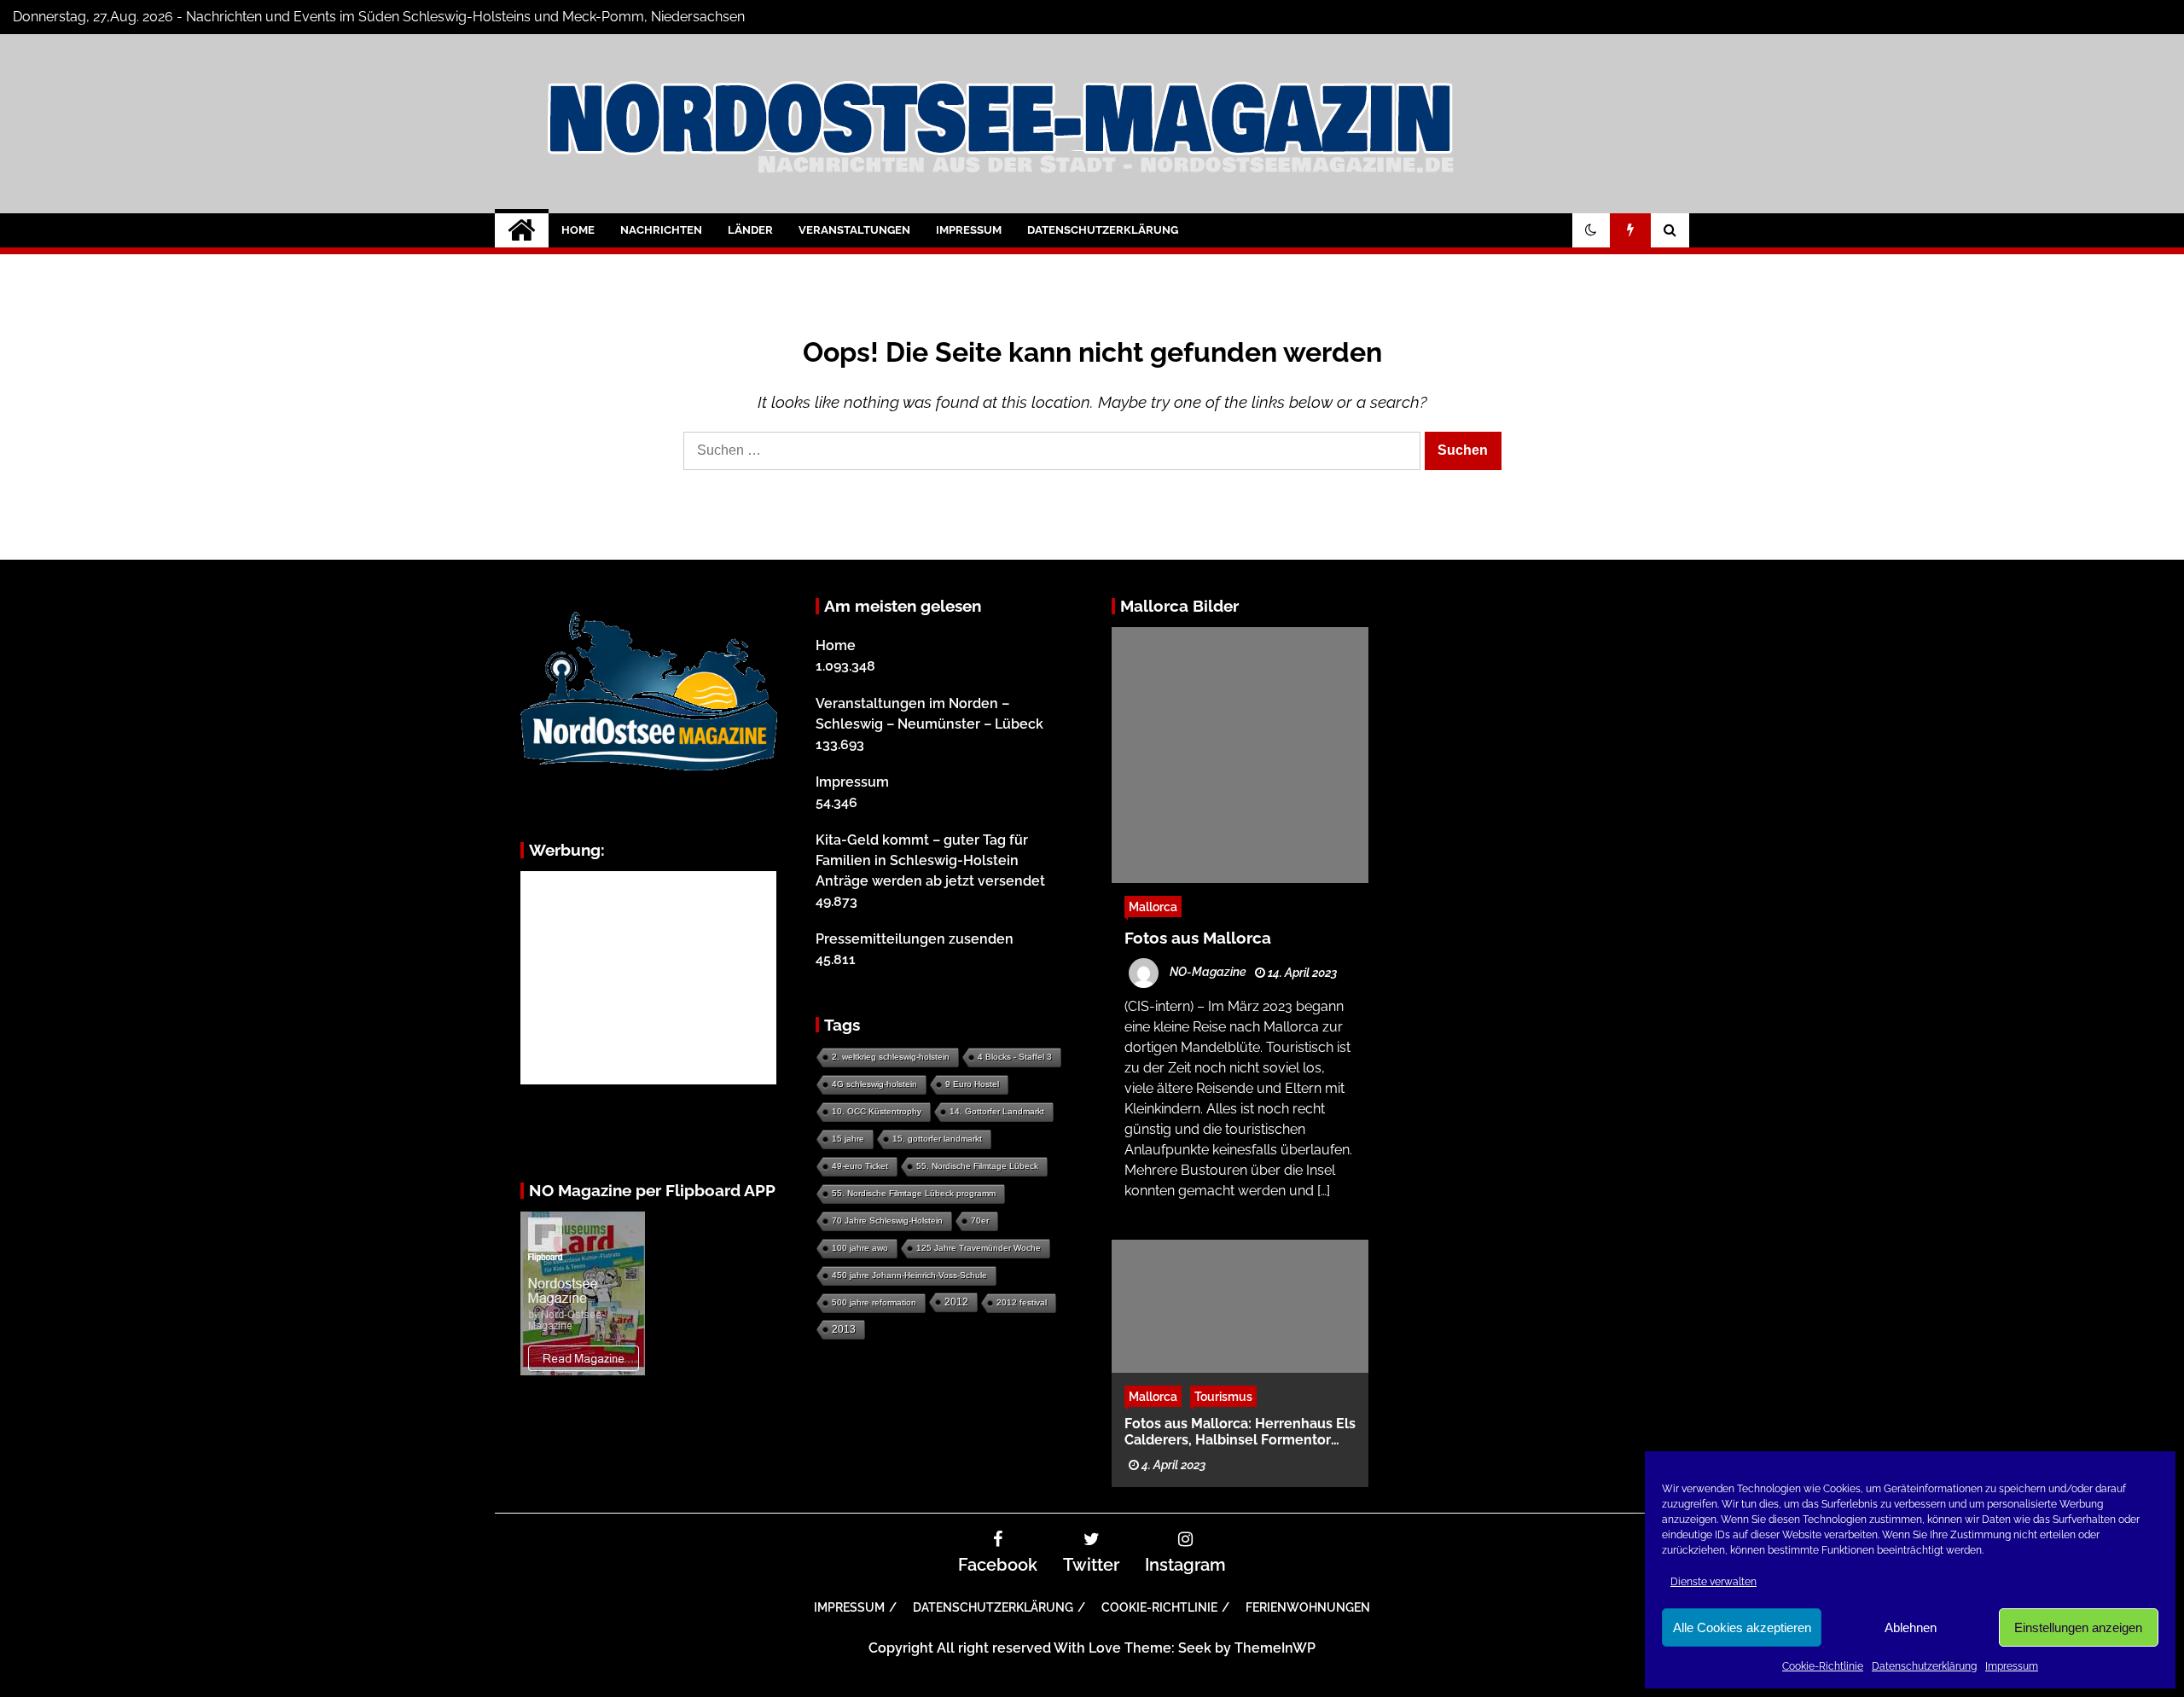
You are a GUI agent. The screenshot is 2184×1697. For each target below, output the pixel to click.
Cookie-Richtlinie (1823, 1666)
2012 (956, 1302)
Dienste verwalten (1714, 1582)
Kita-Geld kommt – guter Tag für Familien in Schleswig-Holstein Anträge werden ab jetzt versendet (930, 860)
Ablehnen (1911, 1627)
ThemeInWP (1275, 1648)
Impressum (2012, 1666)
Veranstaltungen (854, 230)
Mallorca (1153, 907)
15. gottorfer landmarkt (937, 1139)
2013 (844, 1329)
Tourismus (1223, 1395)
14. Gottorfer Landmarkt (997, 1111)
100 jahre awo (860, 1248)
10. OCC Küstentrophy (877, 1111)
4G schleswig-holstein (874, 1084)
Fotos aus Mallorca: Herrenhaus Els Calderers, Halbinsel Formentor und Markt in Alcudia (1240, 1431)
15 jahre (848, 1139)
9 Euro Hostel (972, 1084)
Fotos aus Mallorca (1198, 938)
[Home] (522, 230)
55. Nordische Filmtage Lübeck (977, 1166)
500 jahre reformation (874, 1302)
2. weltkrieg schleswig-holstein (891, 1057)
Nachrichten (661, 230)
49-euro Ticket (860, 1166)
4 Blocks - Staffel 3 (1015, 1057)
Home (578, 230)
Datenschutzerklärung (1924, 1666)
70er (980, 1220)
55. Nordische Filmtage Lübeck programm (914, 1193)
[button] (1591, 230)
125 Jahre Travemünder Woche (979, 1248)
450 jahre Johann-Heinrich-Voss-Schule (909, 1275)
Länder (750, 230)
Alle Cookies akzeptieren (1742, 1627)
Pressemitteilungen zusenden (915, 939)
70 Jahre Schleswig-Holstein (887, 1220)
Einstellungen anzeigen (2078, 1627)
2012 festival (1022, 1302)
